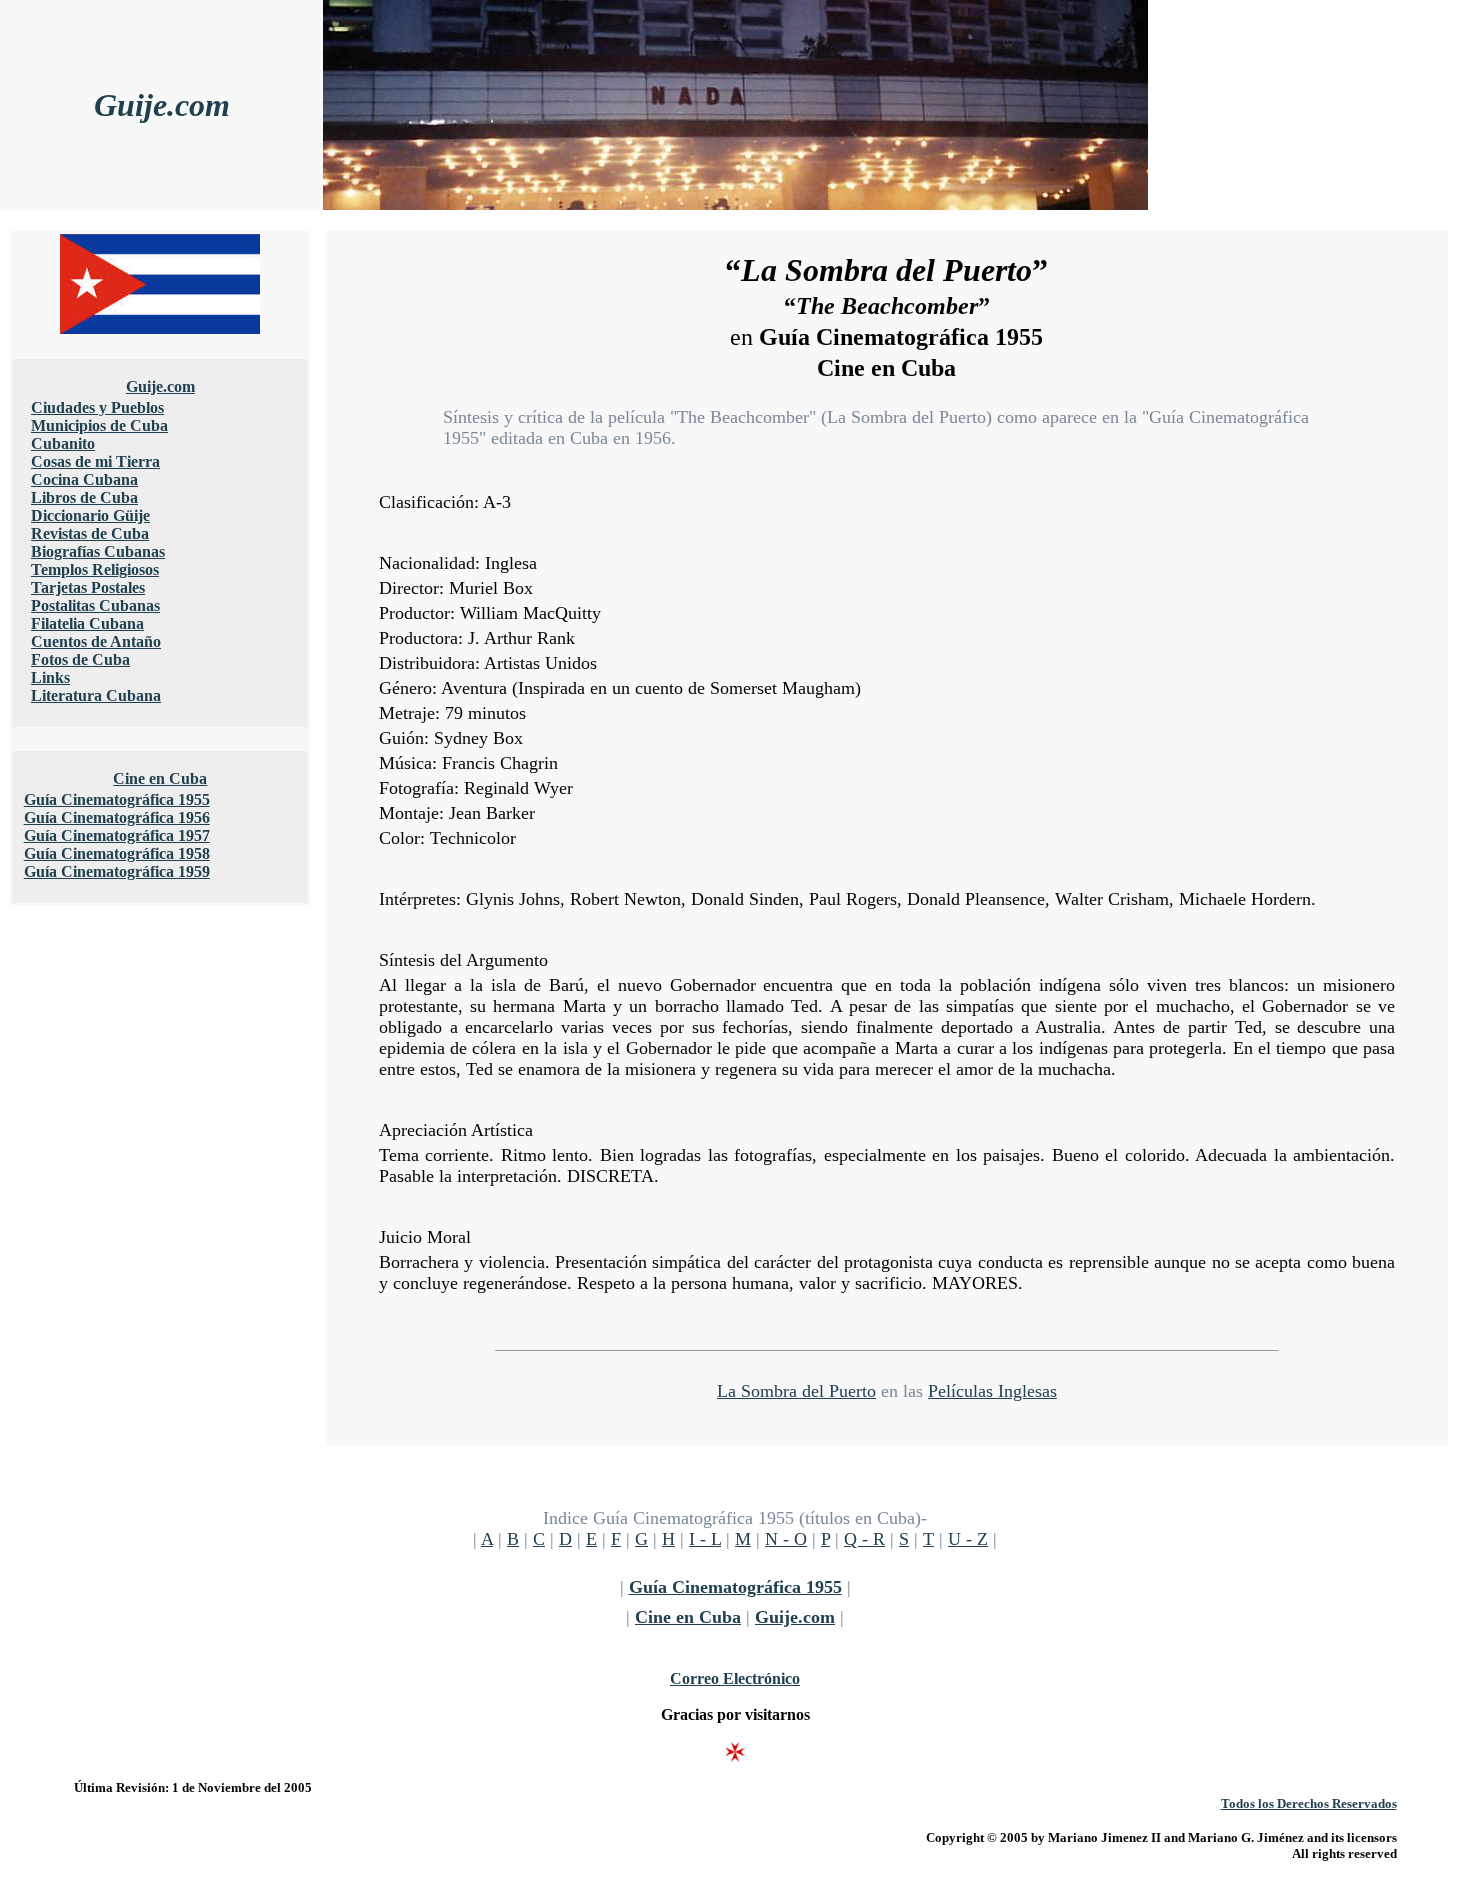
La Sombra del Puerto (796, 1391)
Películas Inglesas (992, 1391)
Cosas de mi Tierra (95, 461)
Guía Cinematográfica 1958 (117, 853)
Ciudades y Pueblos (97, 407)
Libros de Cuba (84, 497)
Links (50, 677)
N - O (786, 1539)
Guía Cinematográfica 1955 (117, 799)
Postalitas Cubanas (95, 605)
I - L (705, 1539)
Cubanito (63, 443)
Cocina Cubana (84, 479)
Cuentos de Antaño (96, 641)
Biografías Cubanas (98, 551)
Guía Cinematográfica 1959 (117, 871)
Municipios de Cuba (99, 425)
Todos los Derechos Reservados (1309, 1803)
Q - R (864, 1539)
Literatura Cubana (96, 695)
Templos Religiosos (95, 569)
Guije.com (162, 105)
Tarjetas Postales (88, 587)
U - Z (968, 1539)
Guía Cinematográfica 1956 (117, 817)
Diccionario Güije (90, 515)
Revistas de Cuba (90, 533)
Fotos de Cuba (80, 659)
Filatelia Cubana (87, 623)
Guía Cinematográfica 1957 (117, 835)
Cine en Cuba (160, 778)
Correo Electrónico (735, 1678)
